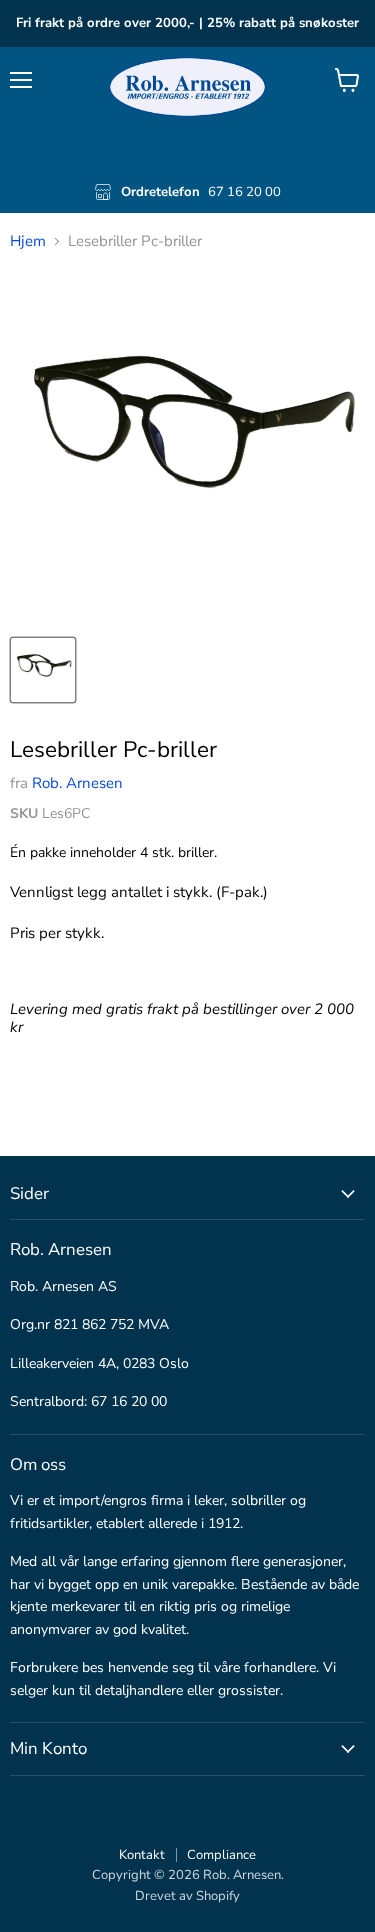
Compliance (221, 1855)
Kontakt (142, 1855)
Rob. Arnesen (77, 783)
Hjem (28, 241)
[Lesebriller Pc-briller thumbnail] (43, 670)
